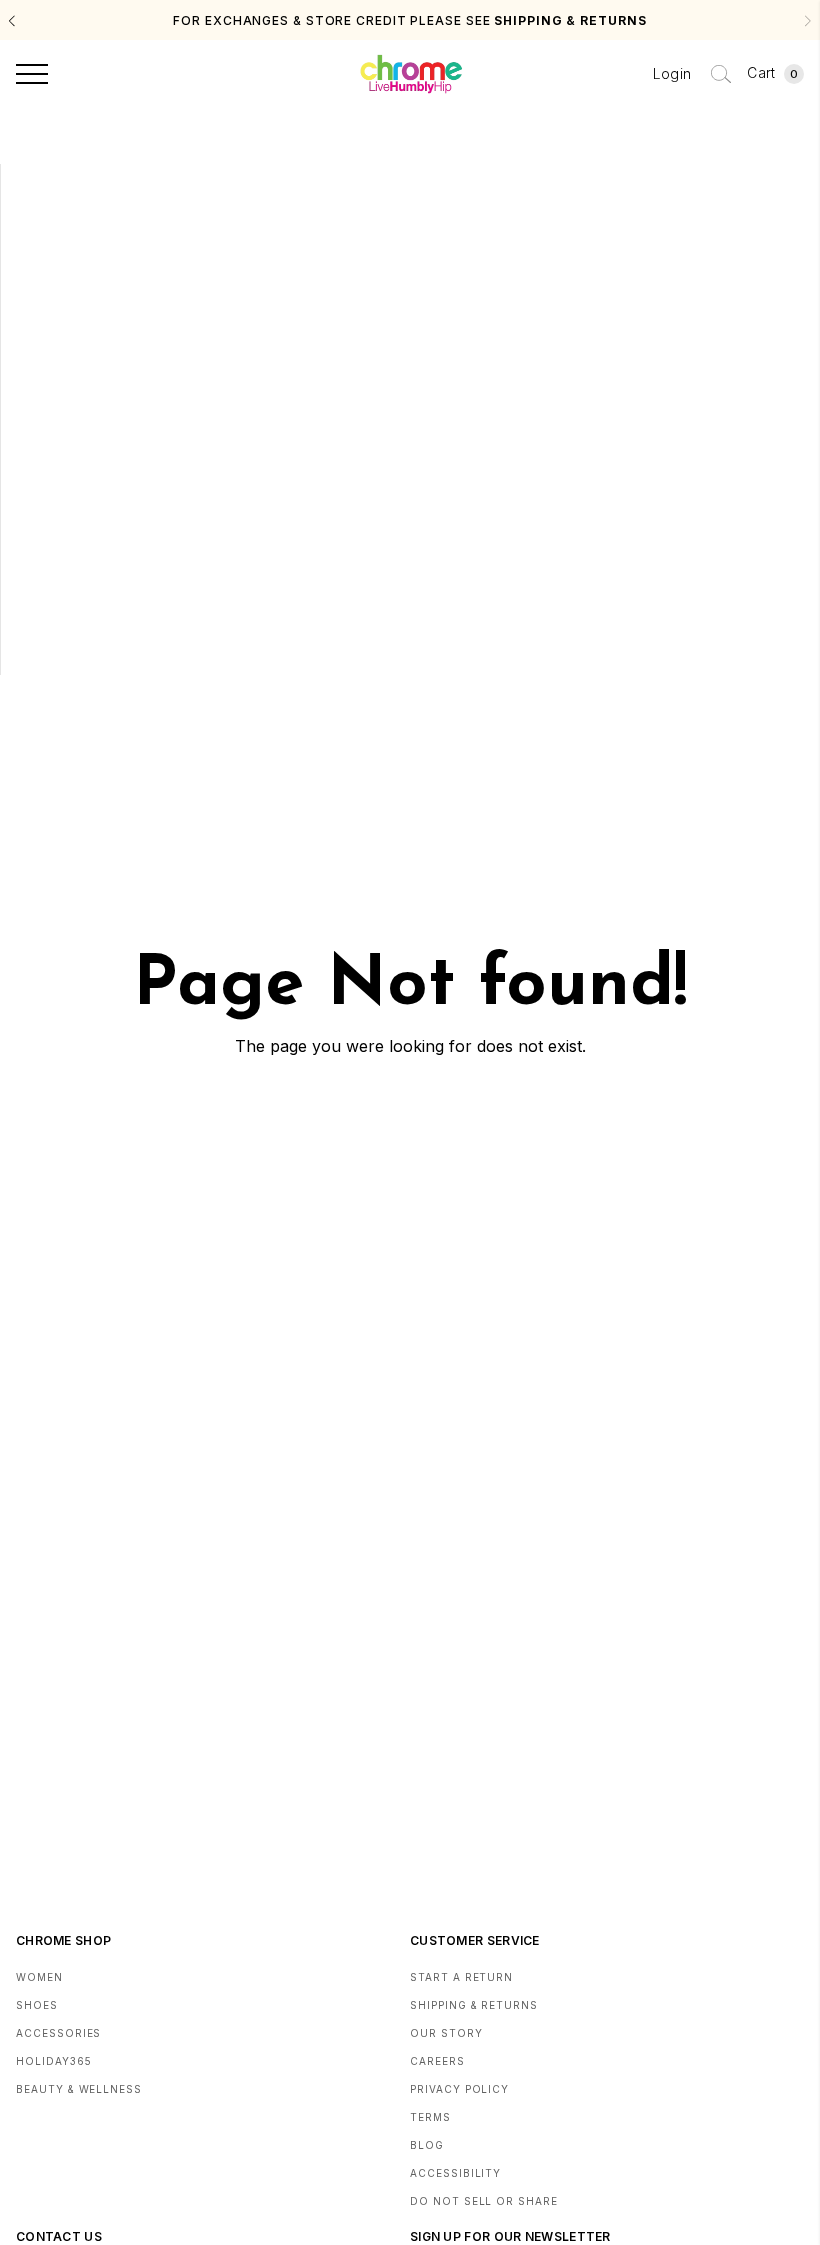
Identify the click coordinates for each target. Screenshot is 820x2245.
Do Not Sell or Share (484, 2201)
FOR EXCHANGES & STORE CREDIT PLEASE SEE (409, 20)
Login (672, 73)
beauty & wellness (79, 2089)
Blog (427, 2145)
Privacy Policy (459, 2089)
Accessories (58, 2033)
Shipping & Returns (474, 2005)
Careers (437, 2061)
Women (39, 1977)
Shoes (37, 2005)
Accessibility (455, 2173)
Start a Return (461, 1977)
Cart (772, 72)
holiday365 (54, 2061)
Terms (430, 2117)
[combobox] (721, 74)
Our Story (446, 2033)
